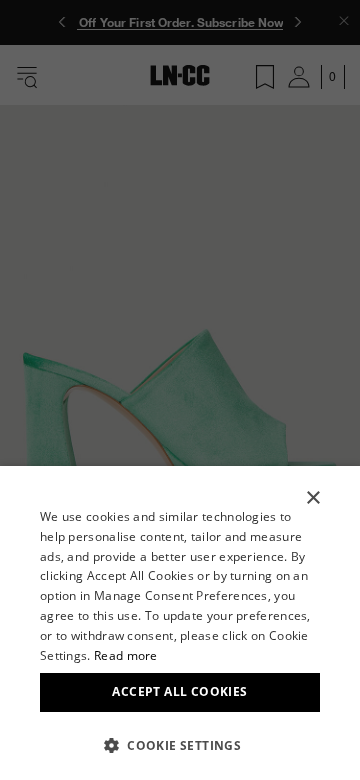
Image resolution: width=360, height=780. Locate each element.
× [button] (312, 498)
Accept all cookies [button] (179, 691)
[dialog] (180, 623)
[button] (180, 745)
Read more (126, 655)
